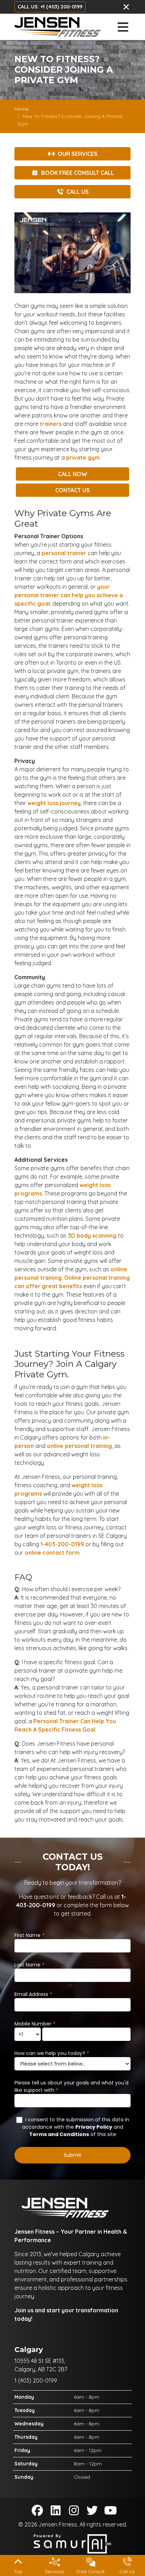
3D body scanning (92, 1236)
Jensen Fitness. (59, 2524)
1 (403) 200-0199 (36, 2380)
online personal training (79, 1446)
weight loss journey (54, 803)
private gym (83, 457)
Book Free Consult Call (78, 173)
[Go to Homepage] (58, 27)
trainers (51, 424)
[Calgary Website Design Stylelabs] (72, 2543)
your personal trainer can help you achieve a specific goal (69, 595)
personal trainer (64, 553)
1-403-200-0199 (62, 1544)
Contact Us (72, 490)
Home (21, 109)
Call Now (73, 474)
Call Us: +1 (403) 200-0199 (50, 7)
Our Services (78, 154)
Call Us (78, 192)
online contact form (52, 1553)
